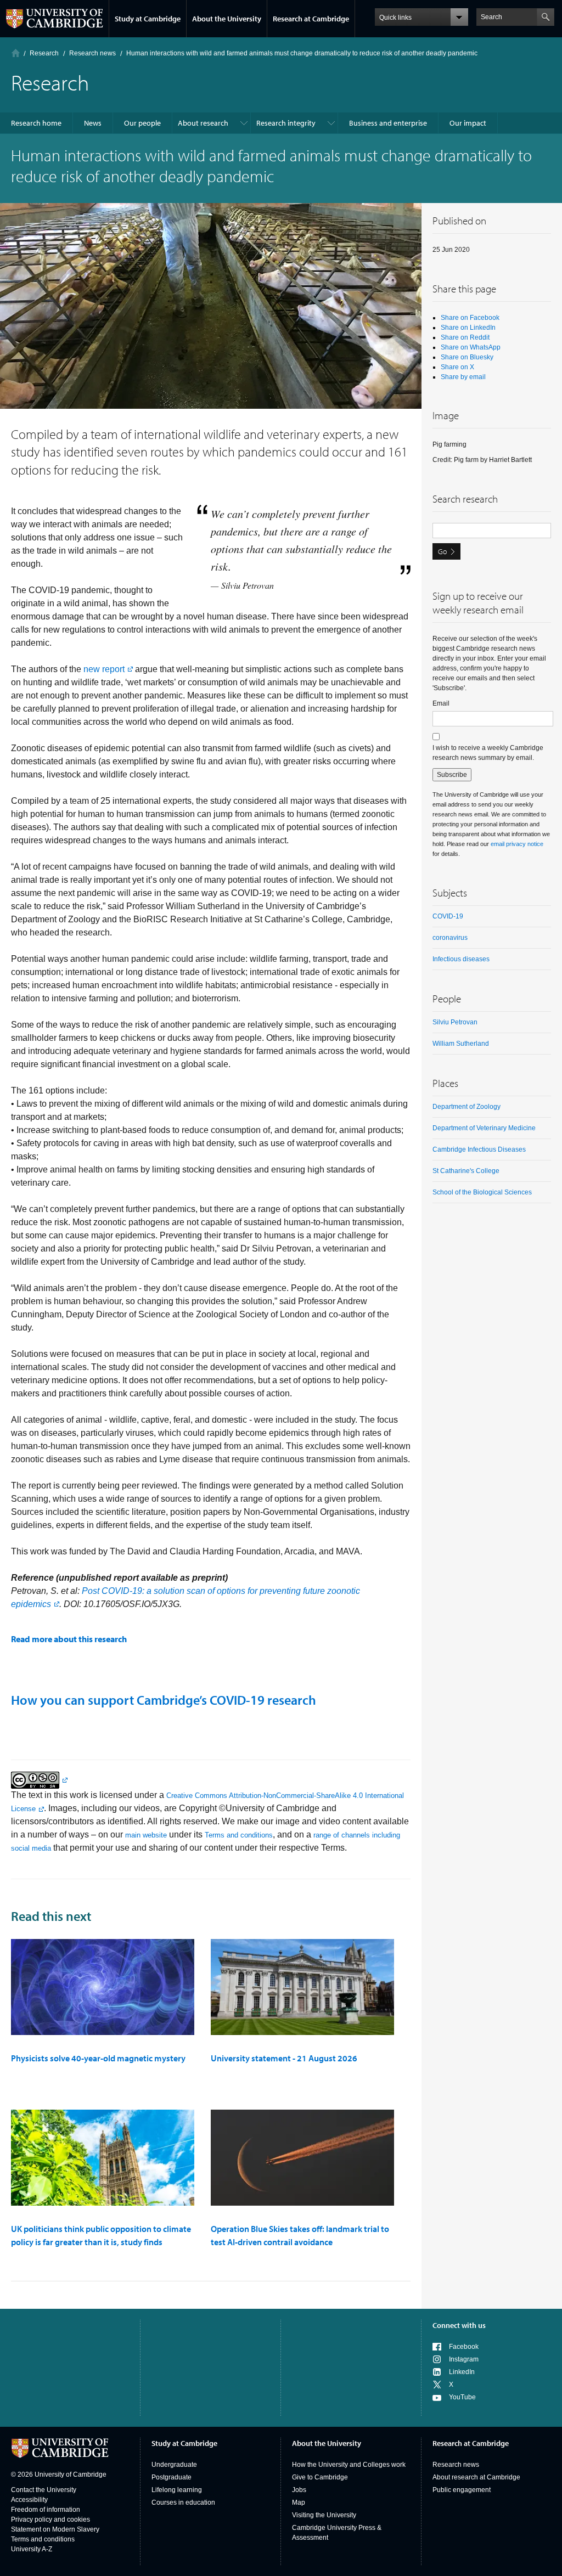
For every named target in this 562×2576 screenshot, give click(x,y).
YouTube (462, 2397)
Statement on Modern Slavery (55, 2529)
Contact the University (44, 2490)
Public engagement (462, 2490)
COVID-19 (448, 916)
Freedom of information (46, 2510)
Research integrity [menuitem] (286, 123)
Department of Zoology (467, 1107)
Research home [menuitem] (36, 123)
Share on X (457, 367)
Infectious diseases (461, 959)
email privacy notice (517, 844)
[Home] (16, 53)
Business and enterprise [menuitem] (388, 123)
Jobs (299, 2490)
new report (104, 669)
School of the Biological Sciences (482, 1192)
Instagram (464, 2359)
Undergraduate (174, 2465)
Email (441, 703)
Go (442, 551)
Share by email (463, 377)
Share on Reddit (465, 337)
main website (146, 1835)
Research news (456, 2465)
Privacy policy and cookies (50, 2519)
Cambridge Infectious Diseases (479, 1149)
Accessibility (29, 2500)
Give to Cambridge (320, 2477)
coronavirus (450, 938)
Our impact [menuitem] (468, 123)
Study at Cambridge (148, 19)
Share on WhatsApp (471, 347)
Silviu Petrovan (455, 1022)
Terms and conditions (239, 1835)
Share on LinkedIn (468, 328)
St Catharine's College (466, 1171)
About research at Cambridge (476, 2477)
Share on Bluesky (467, 357)
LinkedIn (462, 2372)
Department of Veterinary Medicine (484, 1128)
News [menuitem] (93, 123)
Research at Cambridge (311, 19)
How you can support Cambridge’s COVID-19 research (164, 1700)
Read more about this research (69, 1639)
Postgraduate (172, 2477)
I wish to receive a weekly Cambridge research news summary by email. (488, 753)
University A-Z (32, 2549)
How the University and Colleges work (349, 2465)
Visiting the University (324, 2515)
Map (299, 2502)
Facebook (464, 2347)
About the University (227, 19)
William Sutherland (461, 1044)
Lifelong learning (177, 2490)
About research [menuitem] (203, 123)
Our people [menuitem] (142, 123)
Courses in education (183, 2502)
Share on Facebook (470, 318)
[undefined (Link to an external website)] (39, 1780)
